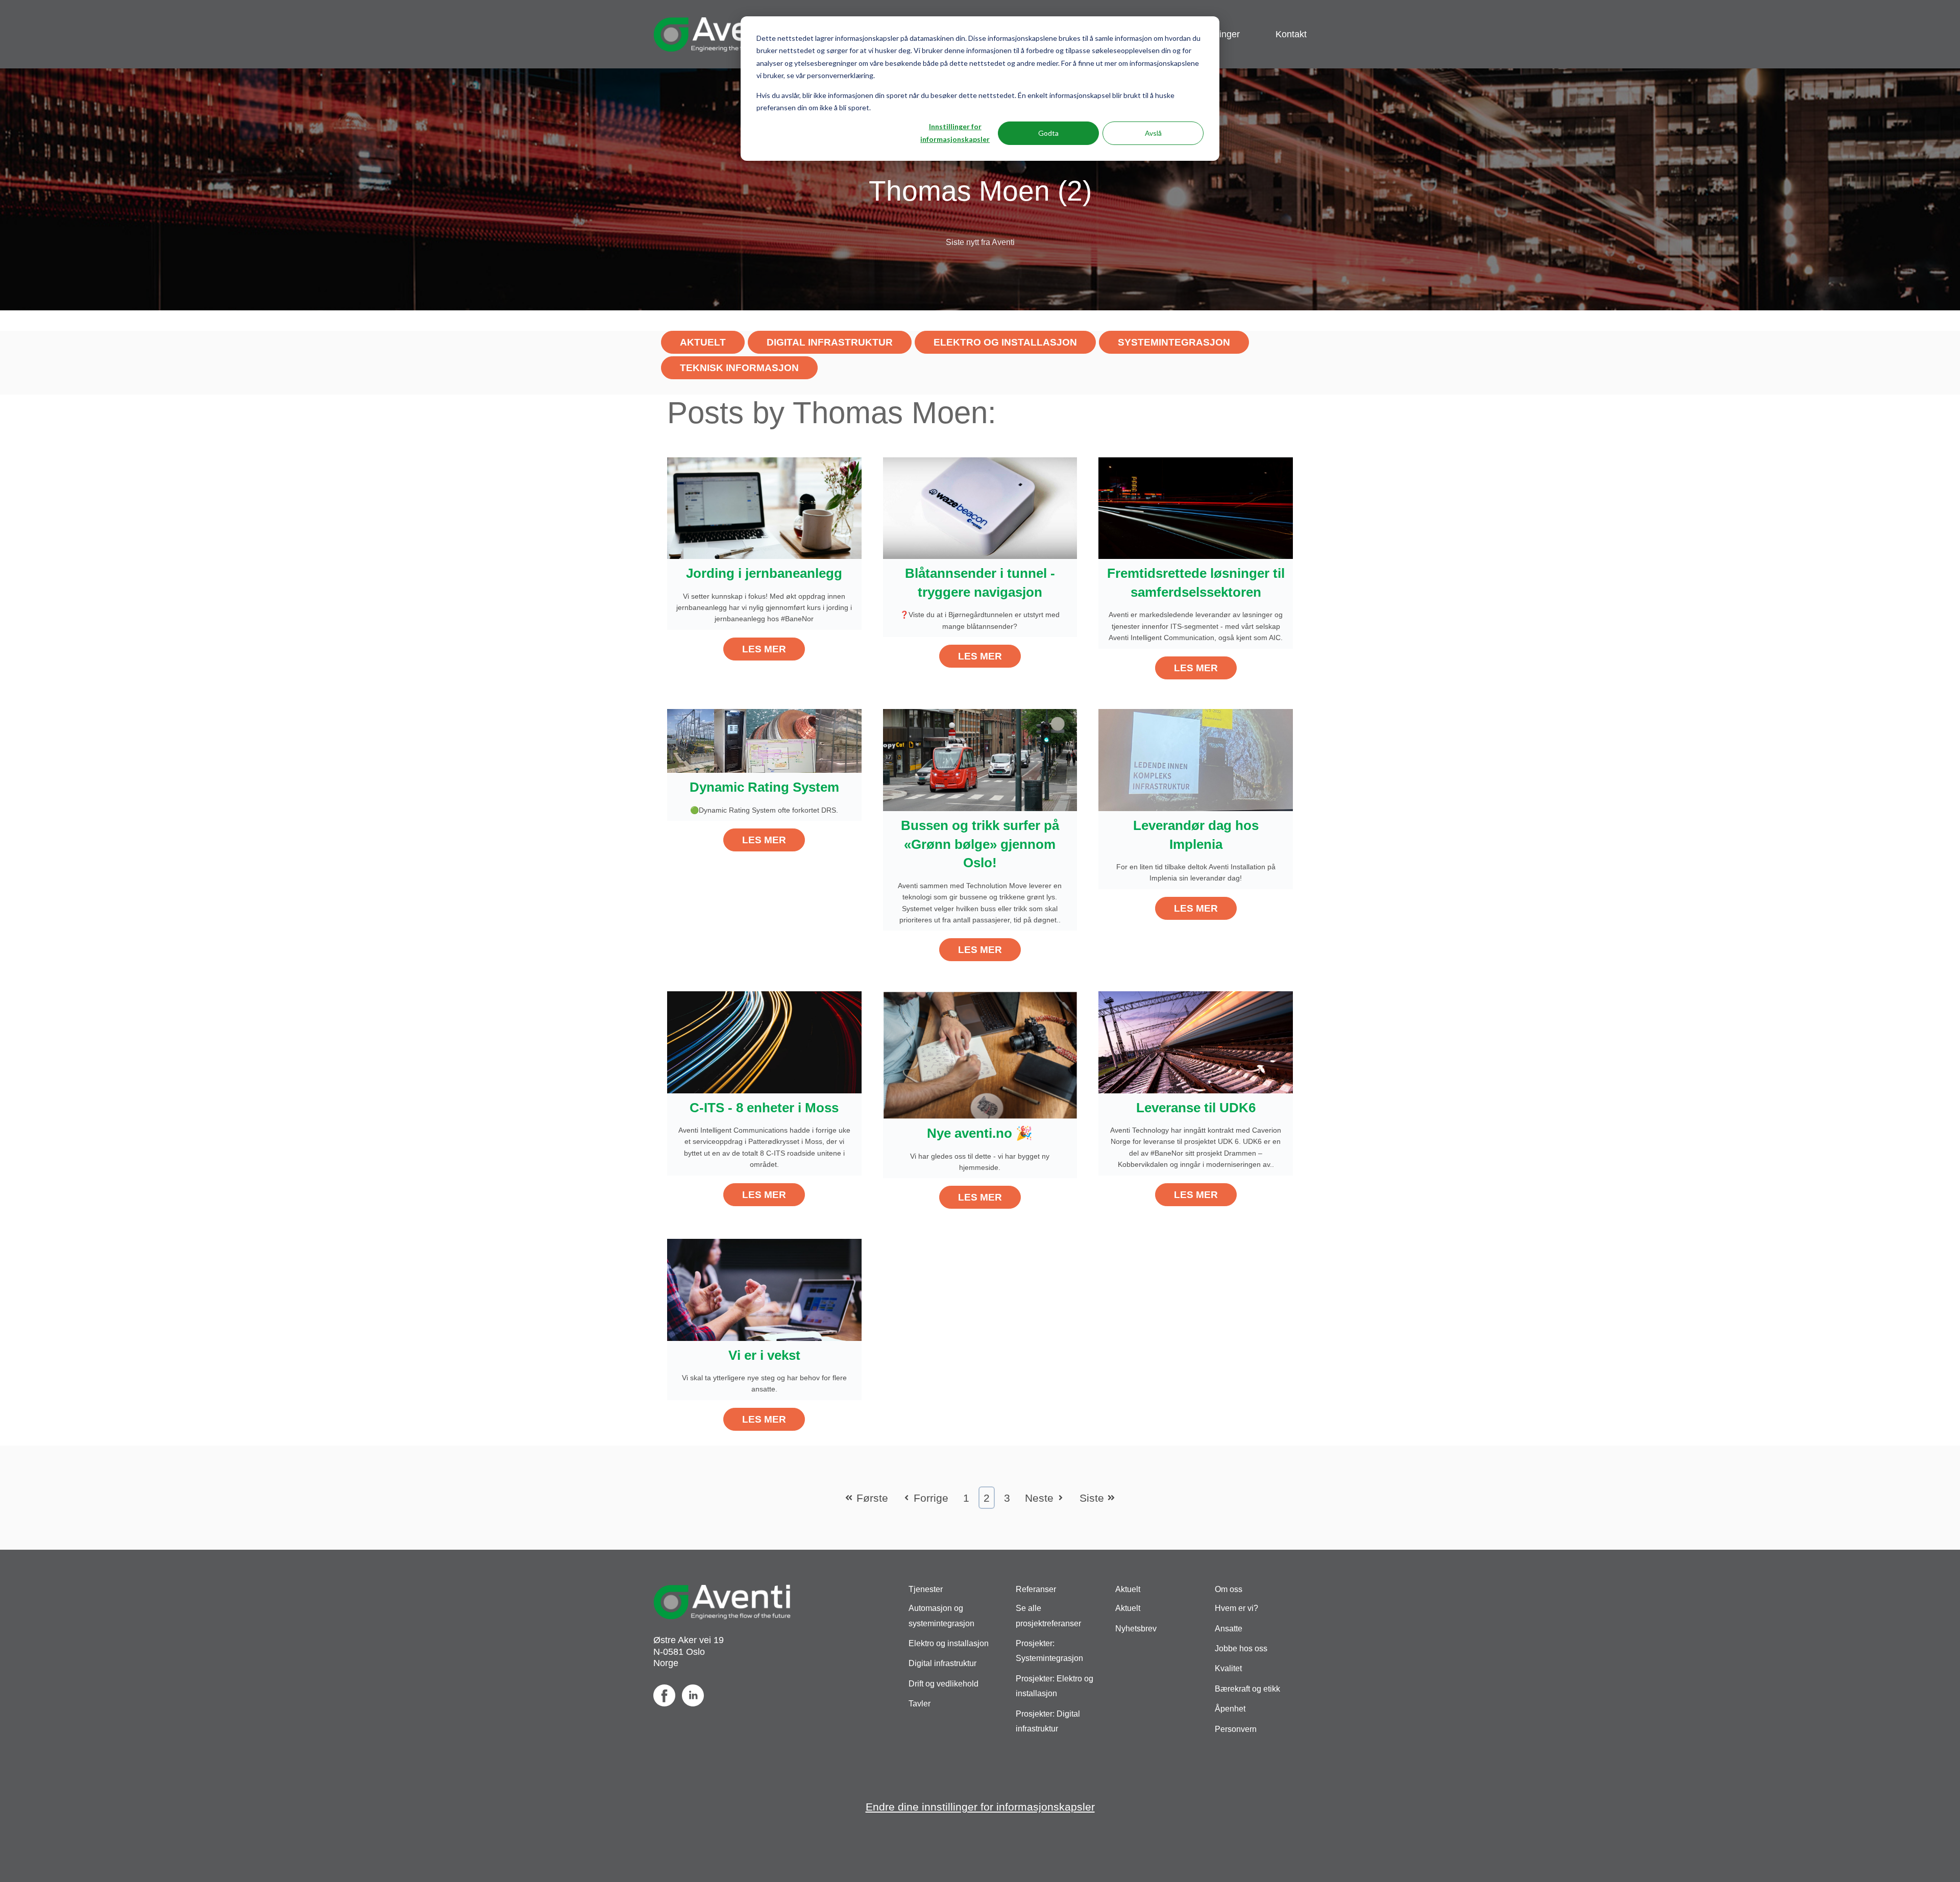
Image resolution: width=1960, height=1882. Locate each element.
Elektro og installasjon (1005, 342)
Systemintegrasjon (1174, 342)
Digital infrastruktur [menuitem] (942, 1663)
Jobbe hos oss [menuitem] (1241, 1648)
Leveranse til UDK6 (1196, 1108)
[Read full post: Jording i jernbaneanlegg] (764, 507)
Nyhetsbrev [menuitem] (1136, 1629)
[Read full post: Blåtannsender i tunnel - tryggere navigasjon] (980, 507)
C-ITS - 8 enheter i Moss (764, 1108)
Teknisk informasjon (739, 368)
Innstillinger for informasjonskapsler (955, 133)
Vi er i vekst (764, 1355)
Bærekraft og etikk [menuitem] (1247, 1689)
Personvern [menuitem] (1236, 1729)
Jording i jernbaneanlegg (764, 573)
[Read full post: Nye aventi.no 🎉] (980, 1054)
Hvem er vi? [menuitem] (1236, 1608)
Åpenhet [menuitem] (1230, 1709)
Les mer (764, 649)
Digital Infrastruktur (830, 342)
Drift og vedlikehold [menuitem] (944, 1684)
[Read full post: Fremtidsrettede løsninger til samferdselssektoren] (1196, 507)
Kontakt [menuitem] (1291, 34)
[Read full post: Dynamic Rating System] (764, 740)
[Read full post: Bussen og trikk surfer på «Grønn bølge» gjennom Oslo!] (980, 759)
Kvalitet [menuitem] (1228, 1668)
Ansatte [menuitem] (1229, 1629)
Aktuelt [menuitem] (1128, 1608)
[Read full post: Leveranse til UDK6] (1196, 1041)
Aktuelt (703, 342)
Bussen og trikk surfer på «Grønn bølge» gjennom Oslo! (980, 844)
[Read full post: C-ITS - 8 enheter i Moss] (764, 1041)
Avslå (1153, 133)
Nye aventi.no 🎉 (980, 1133)
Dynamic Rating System (764, 787)
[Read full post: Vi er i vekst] (764, 1289)
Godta (1048, 133)
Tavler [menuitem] (920, 1704)
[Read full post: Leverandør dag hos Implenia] (1196, 759)
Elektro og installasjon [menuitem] (949, 1643)
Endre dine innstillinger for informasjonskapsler (980, 1807)
